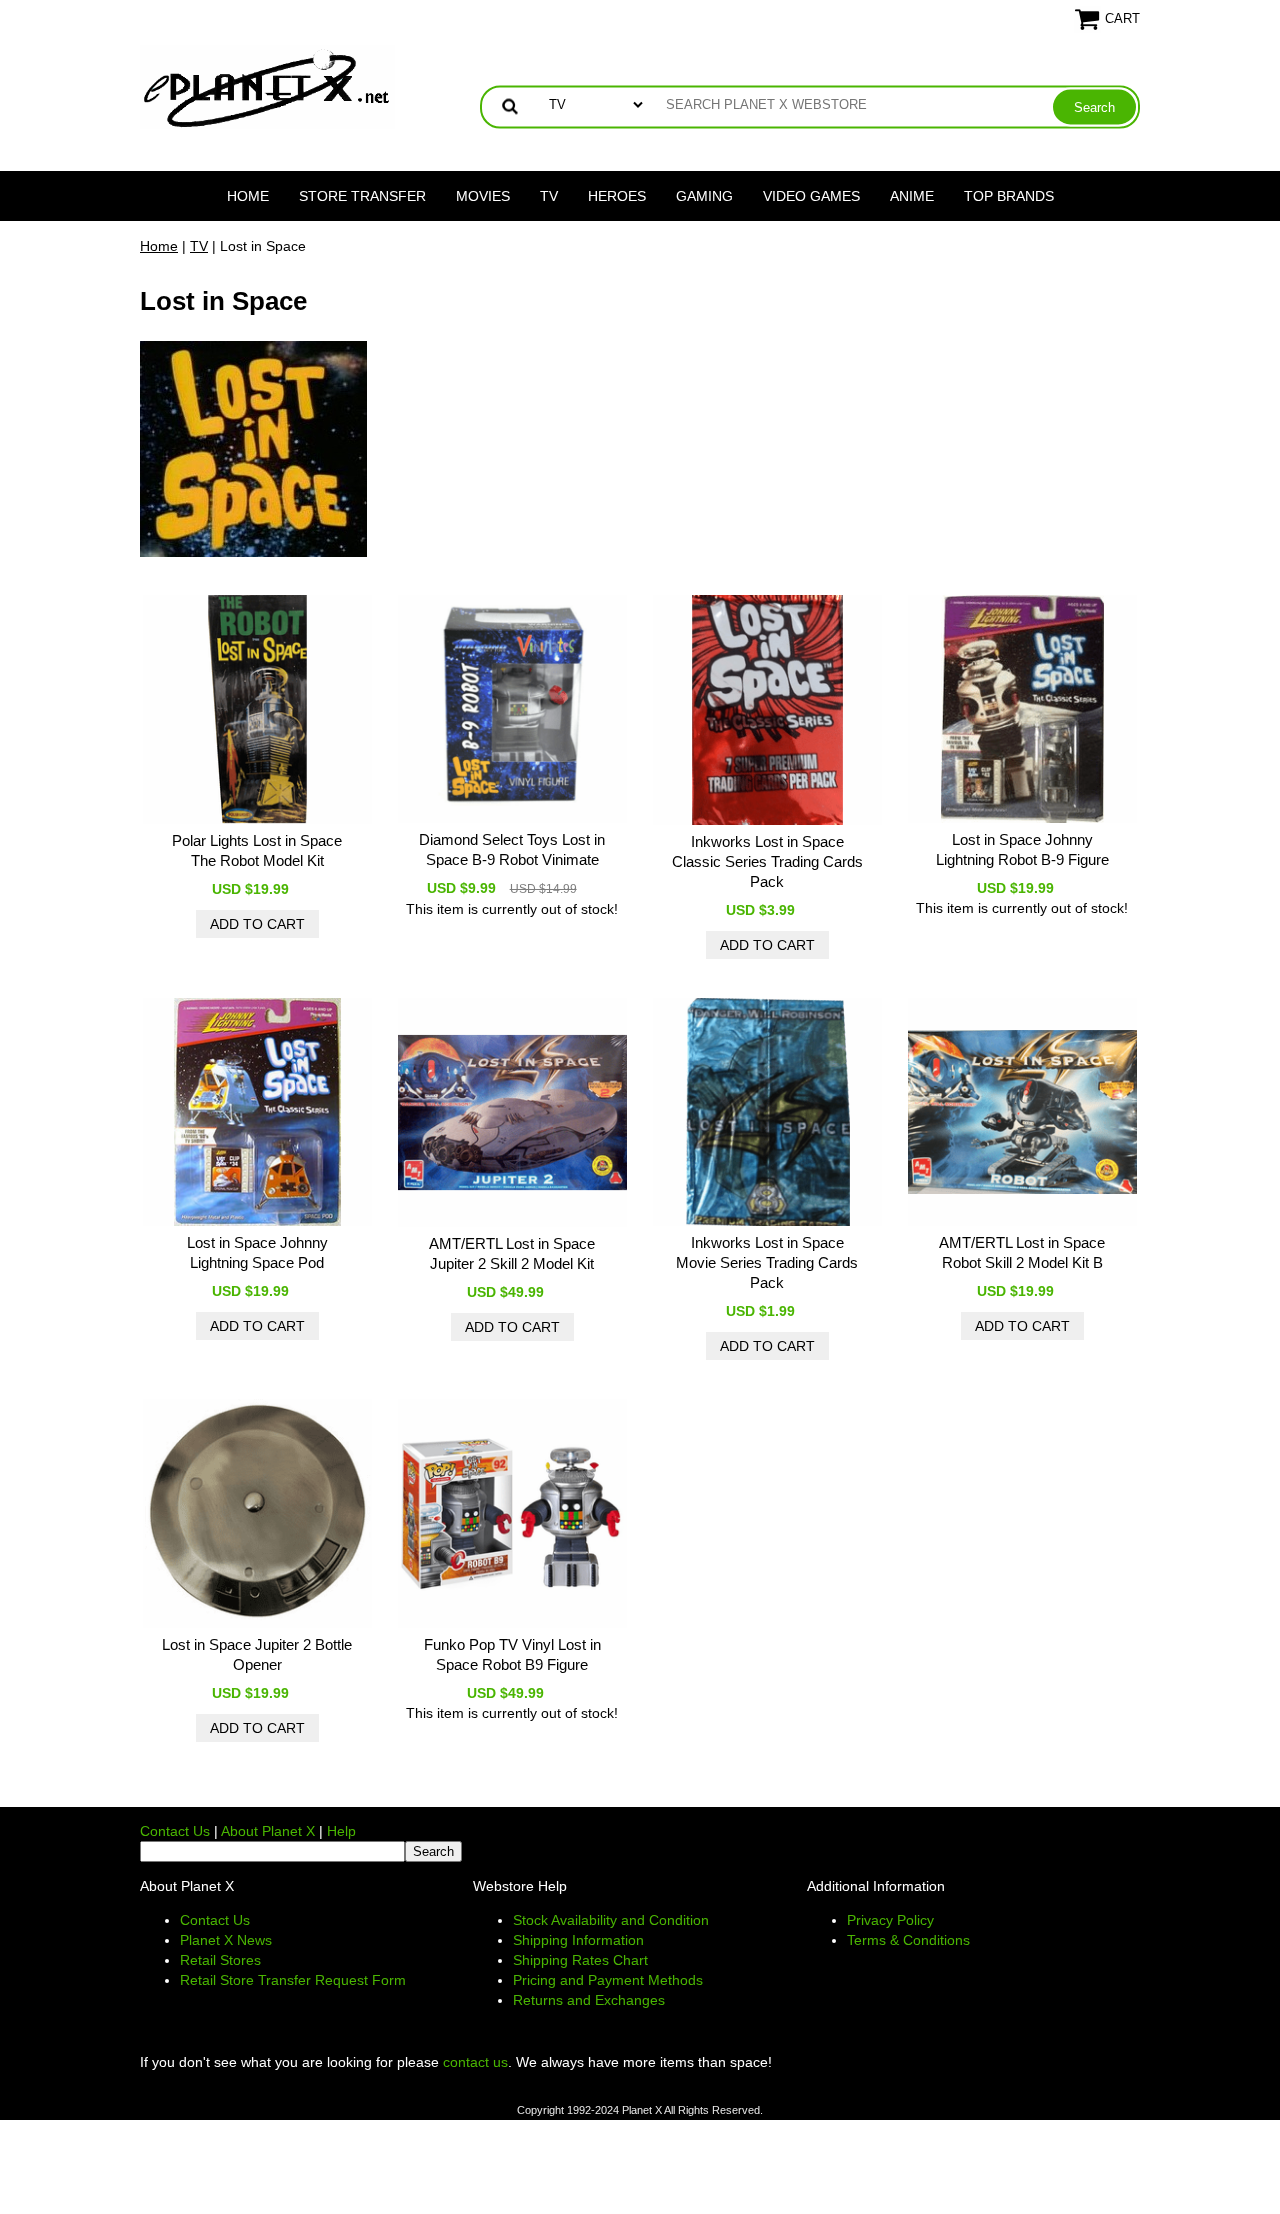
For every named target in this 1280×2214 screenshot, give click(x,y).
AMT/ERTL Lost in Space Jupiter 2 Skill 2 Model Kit (512, 1253)
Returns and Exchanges (589, 2000)
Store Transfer (362, 196)
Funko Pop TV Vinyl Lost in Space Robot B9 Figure (512, 1654)
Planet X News (226, 1940)
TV (549, 196)
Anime (912, 196)
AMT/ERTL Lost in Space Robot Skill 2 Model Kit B (1022, 1252)
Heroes (617, 196)
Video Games (811, 196)
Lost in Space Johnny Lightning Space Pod (257, 1252)
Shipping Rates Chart (580, 1960)
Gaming (704, 196)
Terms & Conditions (908, 1940)
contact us (475, 2062)
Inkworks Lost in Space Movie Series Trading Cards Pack (767, 1262)
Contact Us (175, 1831)
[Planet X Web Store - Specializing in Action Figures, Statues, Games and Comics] (267, 86)
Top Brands (1009, 196)
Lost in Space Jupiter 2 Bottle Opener (257, 1654)
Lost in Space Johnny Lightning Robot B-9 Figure (1022, 849)
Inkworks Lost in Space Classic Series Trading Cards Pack (767, 861)
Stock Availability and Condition (611, 1920)
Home (248, 196)
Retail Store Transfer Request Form (293, 1980)
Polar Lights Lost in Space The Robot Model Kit (257, 850)
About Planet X (268, 1831)
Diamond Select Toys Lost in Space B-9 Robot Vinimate (512, 849)
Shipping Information (578, 1940)
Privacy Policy (890, 1920)
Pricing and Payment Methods (608, 1980)
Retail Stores (220, 1960)
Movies (483, 196)
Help (341, 1831)
